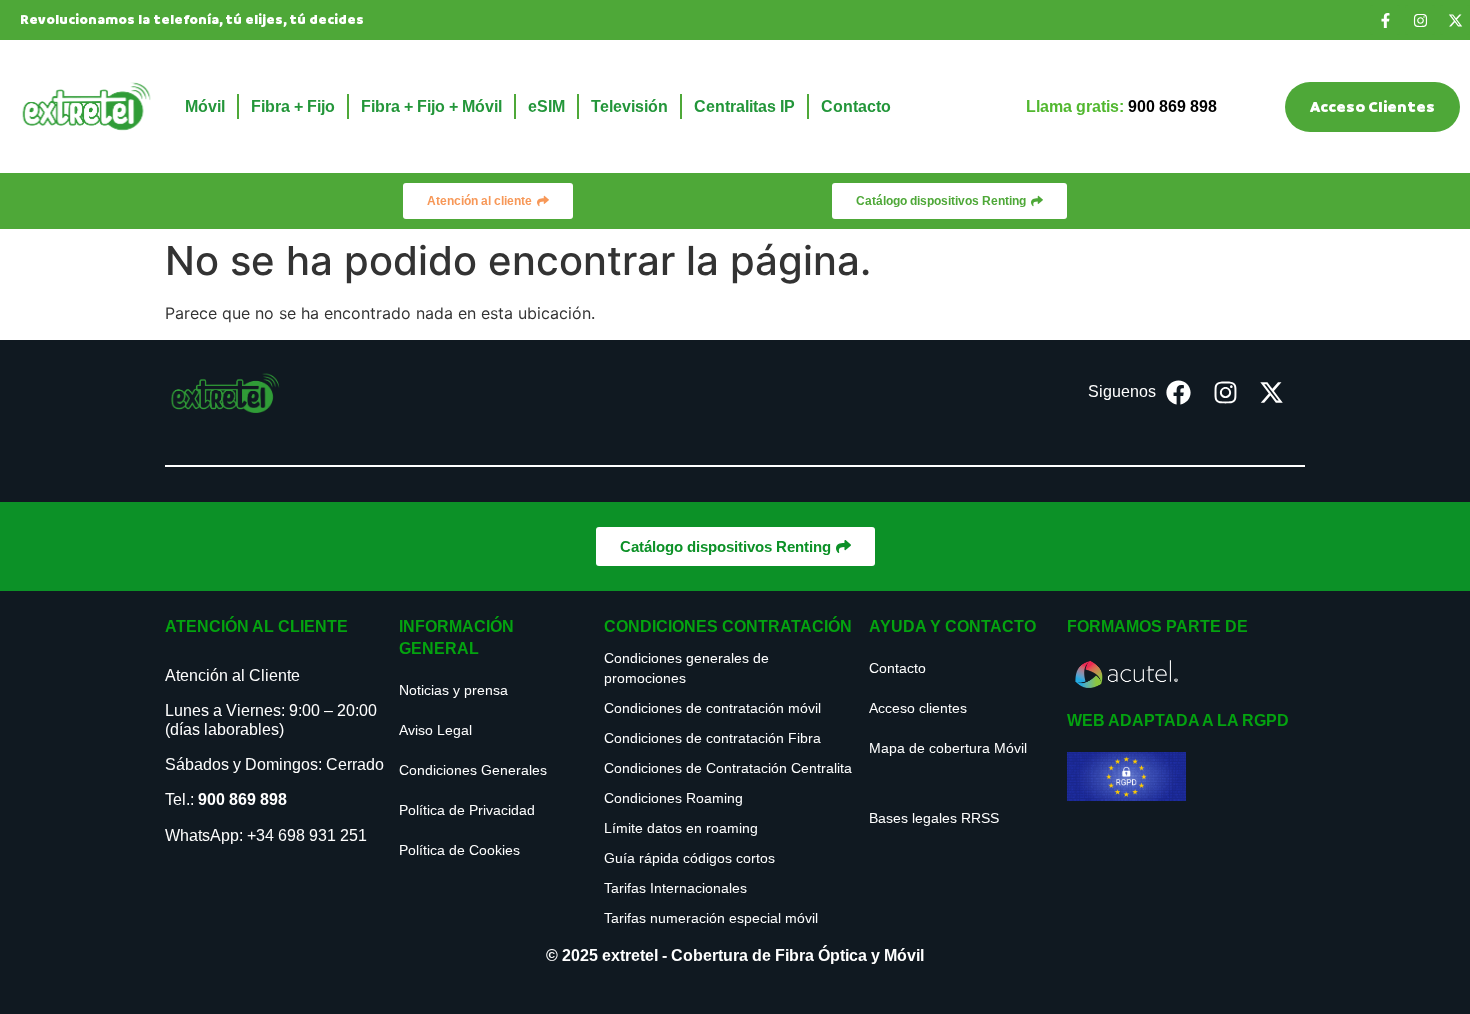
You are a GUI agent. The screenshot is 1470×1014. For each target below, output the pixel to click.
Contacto (856, 106)
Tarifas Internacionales (675, 888)
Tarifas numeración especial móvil (711, 918)
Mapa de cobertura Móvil (948, 748)
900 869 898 (242, 799)
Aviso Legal (435, 730)
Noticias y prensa (453, 690)
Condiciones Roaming (673, 798)
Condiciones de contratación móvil (712, 708)
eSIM (546, 106)
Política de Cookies (459, 850)
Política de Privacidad (467, 810)
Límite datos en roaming (681, 828)
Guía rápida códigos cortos (689, 858)
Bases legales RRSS (934, 818)
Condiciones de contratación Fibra (712, 738)
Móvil (205, 106)
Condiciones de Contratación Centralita (728, 768)
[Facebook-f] (1385, 20)
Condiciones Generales (473, 770)
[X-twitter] (1455, 20)
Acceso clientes (918, 708)
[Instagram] (1420, 20)
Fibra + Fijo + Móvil (431, 106)
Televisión (629, 106)
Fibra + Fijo (293, 106)
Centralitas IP (744, 106)
